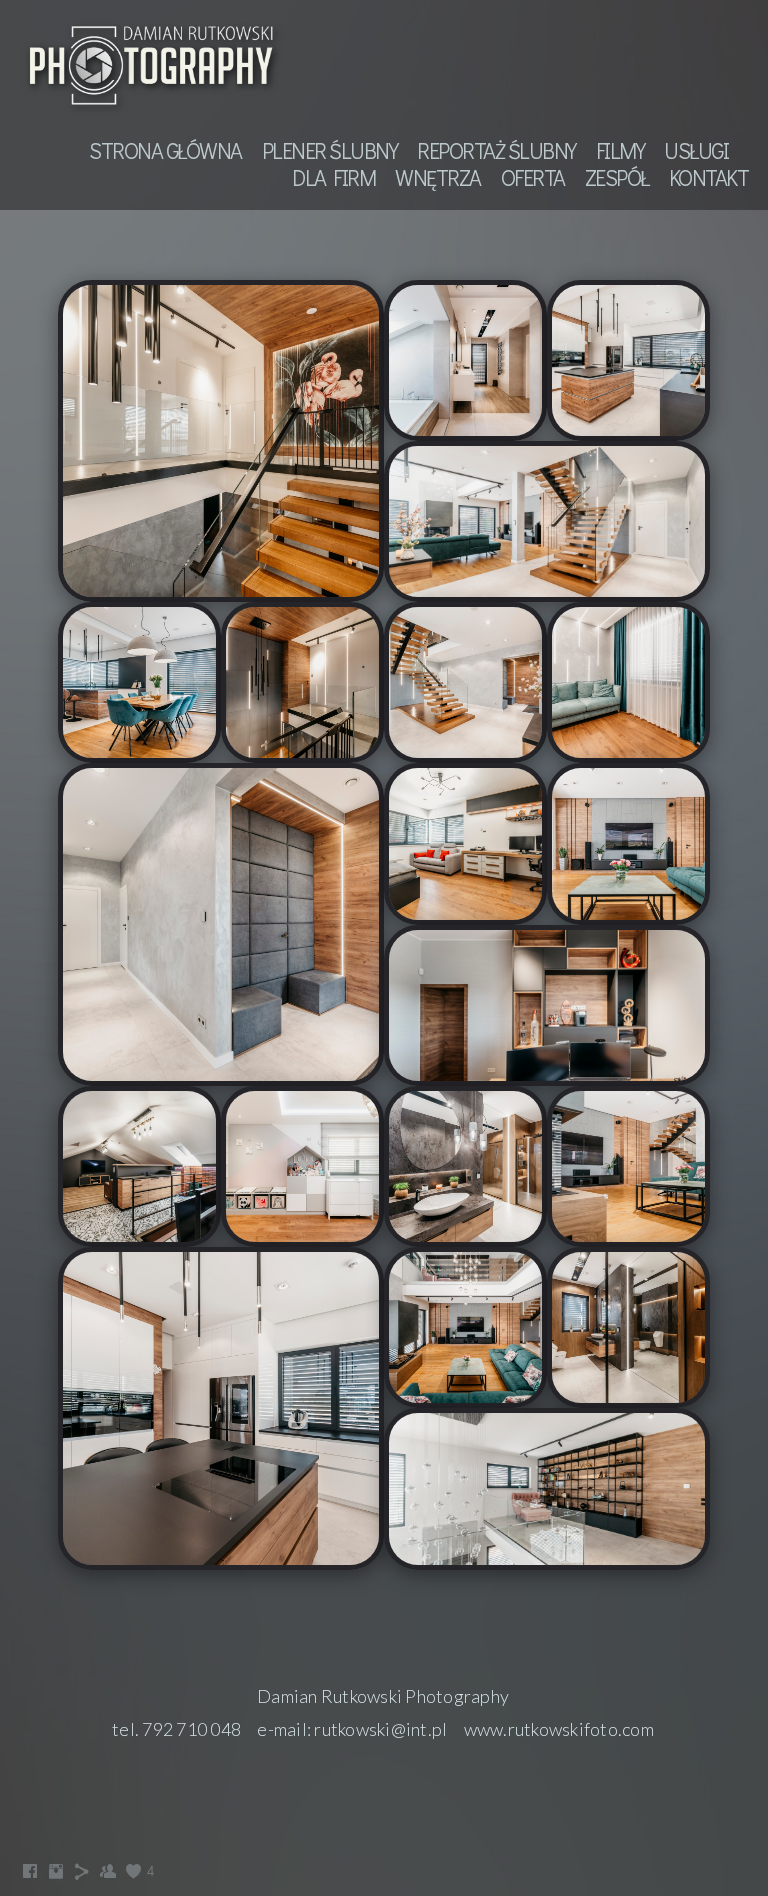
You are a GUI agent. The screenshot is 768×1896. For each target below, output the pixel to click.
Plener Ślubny (330, 150)
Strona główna (165, 150)
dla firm (333, 177)
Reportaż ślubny (496, 150)
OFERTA (533, 177)
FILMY (620, 150)
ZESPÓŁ (617, 177)
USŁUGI (696, 150)
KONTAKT (709, 177)
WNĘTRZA (438, 177)
